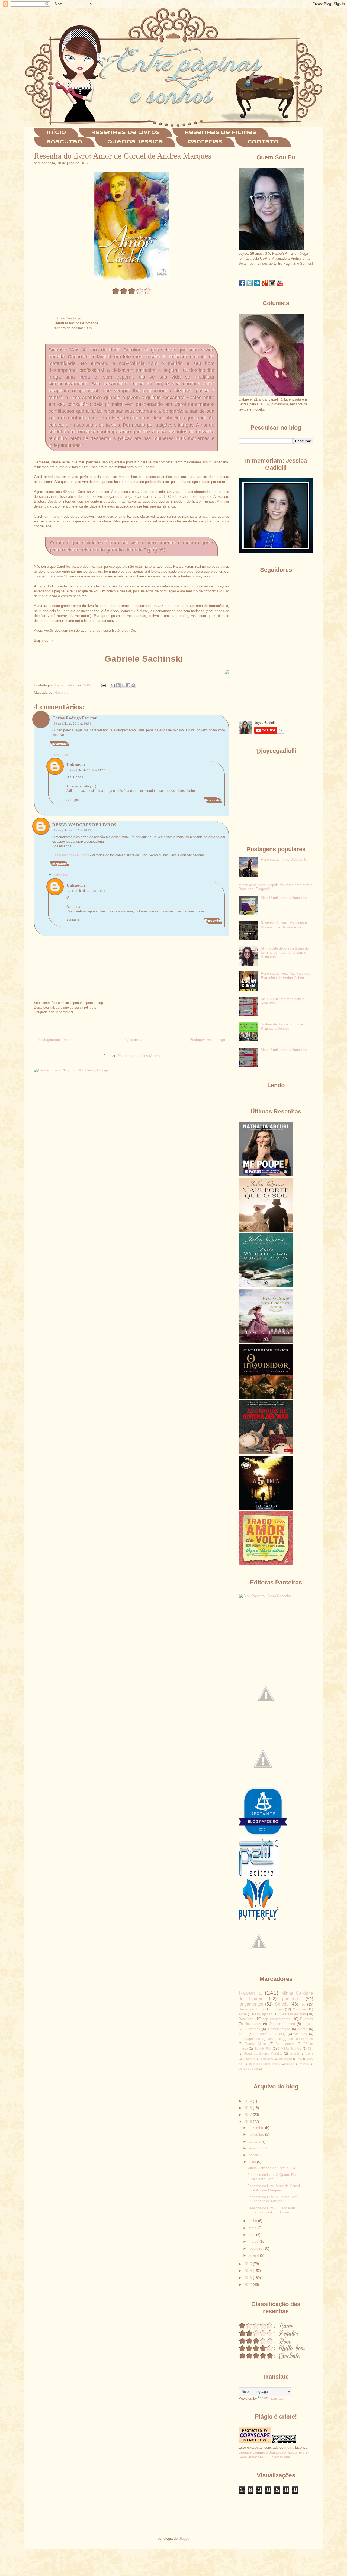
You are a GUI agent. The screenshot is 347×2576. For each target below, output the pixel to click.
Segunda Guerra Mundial (263, 2053)
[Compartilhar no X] (123, 685)
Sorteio (282, 2004)
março (254, 2241)
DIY (310, 2049)
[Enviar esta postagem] (103, 685)
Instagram (266, 2059)
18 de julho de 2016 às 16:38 (73, 723)
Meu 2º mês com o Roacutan (284, 1050)
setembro (256, 2148)
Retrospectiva (286, 2044)
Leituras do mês (293, 2014)
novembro (257, 2134)
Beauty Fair (263, 2049)
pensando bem (248, 2069)
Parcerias (205, 142)
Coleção (294, 2054)
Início (56, 133)
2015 (249, 2264)
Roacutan (64, 142)
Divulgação (264, 2014)
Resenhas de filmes (220, 133)
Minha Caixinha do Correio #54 (271, 2168)
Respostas (61, 755)
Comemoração (279, 2029)
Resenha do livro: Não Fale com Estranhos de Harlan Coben (286, 976)
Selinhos (300, 2034)
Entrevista (249, 2059)
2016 (249, 2122)
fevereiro (256, 2249)
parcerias (291, 1999)
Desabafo (274, 2039)
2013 (249, 2278)
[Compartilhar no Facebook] (128, 685)
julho (253, 2162)
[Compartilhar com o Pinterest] (133, 685)
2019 (249, 2101)
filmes (278, 2009)
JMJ (300, 2059)
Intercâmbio (285, 2059)
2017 (249, 2115)
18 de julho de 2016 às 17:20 (87, 770)
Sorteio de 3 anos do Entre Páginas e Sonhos (282, 1026)
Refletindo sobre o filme (265, 2064)
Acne (243, 2014)
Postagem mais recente (57, 1040)
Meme (303, 2029)
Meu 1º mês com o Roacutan (284, 898)
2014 (249, 2271)
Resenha (61, 693)
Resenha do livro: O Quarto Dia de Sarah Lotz (272, 2177)
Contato (263, 142)
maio (253, 2228)
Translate (276, 2398)
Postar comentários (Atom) (139, 1056)
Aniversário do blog (270, 2034)
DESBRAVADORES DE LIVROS (84, 825)
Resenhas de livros (125, 133)
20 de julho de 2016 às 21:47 (87, 890)
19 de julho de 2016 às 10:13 (73, 830)
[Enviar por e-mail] (113, 685)
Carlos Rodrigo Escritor (75, 718)
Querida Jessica (135, 142)
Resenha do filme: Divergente (284, 859)
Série (242, 2034)
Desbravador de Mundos (71, 855)
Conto (309, 2054)
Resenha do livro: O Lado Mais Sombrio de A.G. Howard (272, 2210)
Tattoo (290, 2064)
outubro (255, 2141)
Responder (60, 744)
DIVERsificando (290, 2049)
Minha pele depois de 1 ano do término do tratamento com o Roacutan (285, 953)
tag (303, 2004)
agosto (254, 2155)
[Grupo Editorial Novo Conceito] (270, 1654)
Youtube (299, 2009)
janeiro (254, 2255)
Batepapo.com (249, 2039)
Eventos (307, 2019)
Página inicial (133, 1040)
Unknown (76, 765)
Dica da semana (301, 2039)
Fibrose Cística (256, 2044)
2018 (249, 2108)
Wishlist (304, 2064)
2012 (249, 2285)
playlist (308, 2024)
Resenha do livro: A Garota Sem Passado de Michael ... (272, 2199)
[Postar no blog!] (118, 685)
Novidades (253, 2024)
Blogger (184, 2538)
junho (253, 2221)
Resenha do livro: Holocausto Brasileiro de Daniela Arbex (284, 925)
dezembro (257, 2128)
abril (252, 2235)
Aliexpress (252, 2029)
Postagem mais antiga (207, 1040)
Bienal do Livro (251, 2009)
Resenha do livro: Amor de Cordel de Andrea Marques (274, 2188)
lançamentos (251, 2004)
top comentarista (277, 2019)
